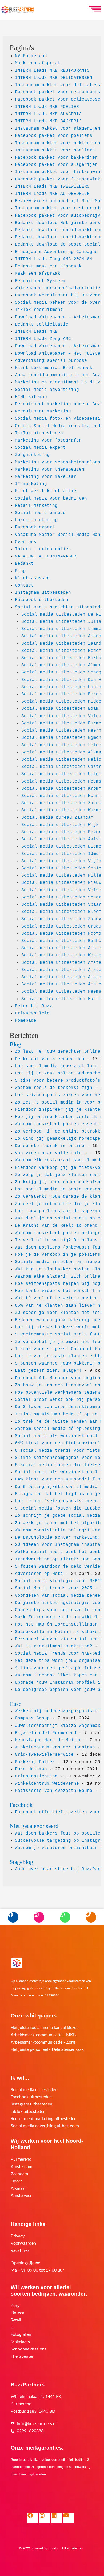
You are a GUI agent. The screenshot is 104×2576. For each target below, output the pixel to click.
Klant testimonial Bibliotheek (54, 368)
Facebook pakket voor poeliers (54, 136)
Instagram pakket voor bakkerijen (58, 143)
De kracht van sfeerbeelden (50, 1059)
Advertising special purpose (51, 361)
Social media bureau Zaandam (57, 818)
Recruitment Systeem (40, 281)
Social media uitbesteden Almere (63, 665)
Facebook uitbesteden (42, 600)
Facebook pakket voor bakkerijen (56, 158)
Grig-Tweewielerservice (44, 1755)
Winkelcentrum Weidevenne (47, 1784)
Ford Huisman (31, 1769)
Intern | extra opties (43, 549)
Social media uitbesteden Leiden (63, 745)
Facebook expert (35, 527)
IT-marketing (31, 484)
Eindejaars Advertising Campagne (56, 252)
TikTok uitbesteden (39, 433)
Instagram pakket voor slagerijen (58, 129)
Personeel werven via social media (59, 1639)
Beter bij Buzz (34, 1006)
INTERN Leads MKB (36, 332)
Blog (20, 571)
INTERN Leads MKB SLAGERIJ (48, 114)
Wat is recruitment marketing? (54, 1646)
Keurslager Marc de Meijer (48, 1740)
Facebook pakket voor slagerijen (56, 165)
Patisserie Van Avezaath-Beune (54, 1791)
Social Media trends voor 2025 (54, 1588)
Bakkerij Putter (35, 1762)
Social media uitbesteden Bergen (63, 694)
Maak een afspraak (38, 63)
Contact (24, 585)
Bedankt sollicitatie (42, 324)
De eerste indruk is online (50, 1146)
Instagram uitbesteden (43, 593)
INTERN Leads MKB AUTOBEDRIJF (52, 194)
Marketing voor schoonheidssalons (58, 462)
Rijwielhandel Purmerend (46, 1733)
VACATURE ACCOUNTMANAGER (46, 556)
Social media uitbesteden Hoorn (61, 687)
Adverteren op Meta (39, 1574)
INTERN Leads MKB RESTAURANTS (52, 71)
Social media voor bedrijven (51, 499)
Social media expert (40, 448)
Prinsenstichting (36, 1776)
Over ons (26, 542)
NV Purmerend (31, 56)
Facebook (21, 1805)
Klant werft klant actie (46, 491)
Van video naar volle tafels (51, 1153)
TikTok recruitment (39, 310)
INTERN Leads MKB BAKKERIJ (48, 121)
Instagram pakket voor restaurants (59, 208)
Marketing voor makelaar (46, 477)
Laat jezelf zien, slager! (48, 1371)
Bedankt (24, 564)
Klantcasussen (32, 578)
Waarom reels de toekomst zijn (54, 1088)
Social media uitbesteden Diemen (63, 846)
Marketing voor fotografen (48, 440)
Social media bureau (40, 513)
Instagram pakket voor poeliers (55, 150)
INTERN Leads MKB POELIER (47, 107)
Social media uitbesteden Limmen (63, 629)
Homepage (26, 1021)
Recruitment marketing (43, 411)
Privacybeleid (32, 1013)
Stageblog (21, 1862)
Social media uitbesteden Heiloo (63, 760)
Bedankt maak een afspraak (48, 266)
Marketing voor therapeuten (50, 470)
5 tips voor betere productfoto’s (58, 1081)
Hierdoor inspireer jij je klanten (59, 1110)
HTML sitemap (31, 397)
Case (15, 1704)
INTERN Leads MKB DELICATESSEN (54, 78)
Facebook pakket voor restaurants (58, 92)
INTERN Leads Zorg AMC (43, 339)
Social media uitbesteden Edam (60, 709)
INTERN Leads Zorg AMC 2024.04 (54, 259)
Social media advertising (47, 390)
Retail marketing (36, 506)
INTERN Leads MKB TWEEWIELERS (52, 187)
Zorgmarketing (32, 455)
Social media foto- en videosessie (59, 419)
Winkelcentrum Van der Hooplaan (55, 1747)
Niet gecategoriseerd (34, 1826)
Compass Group (32, 1718)
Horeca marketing (36, 520)
